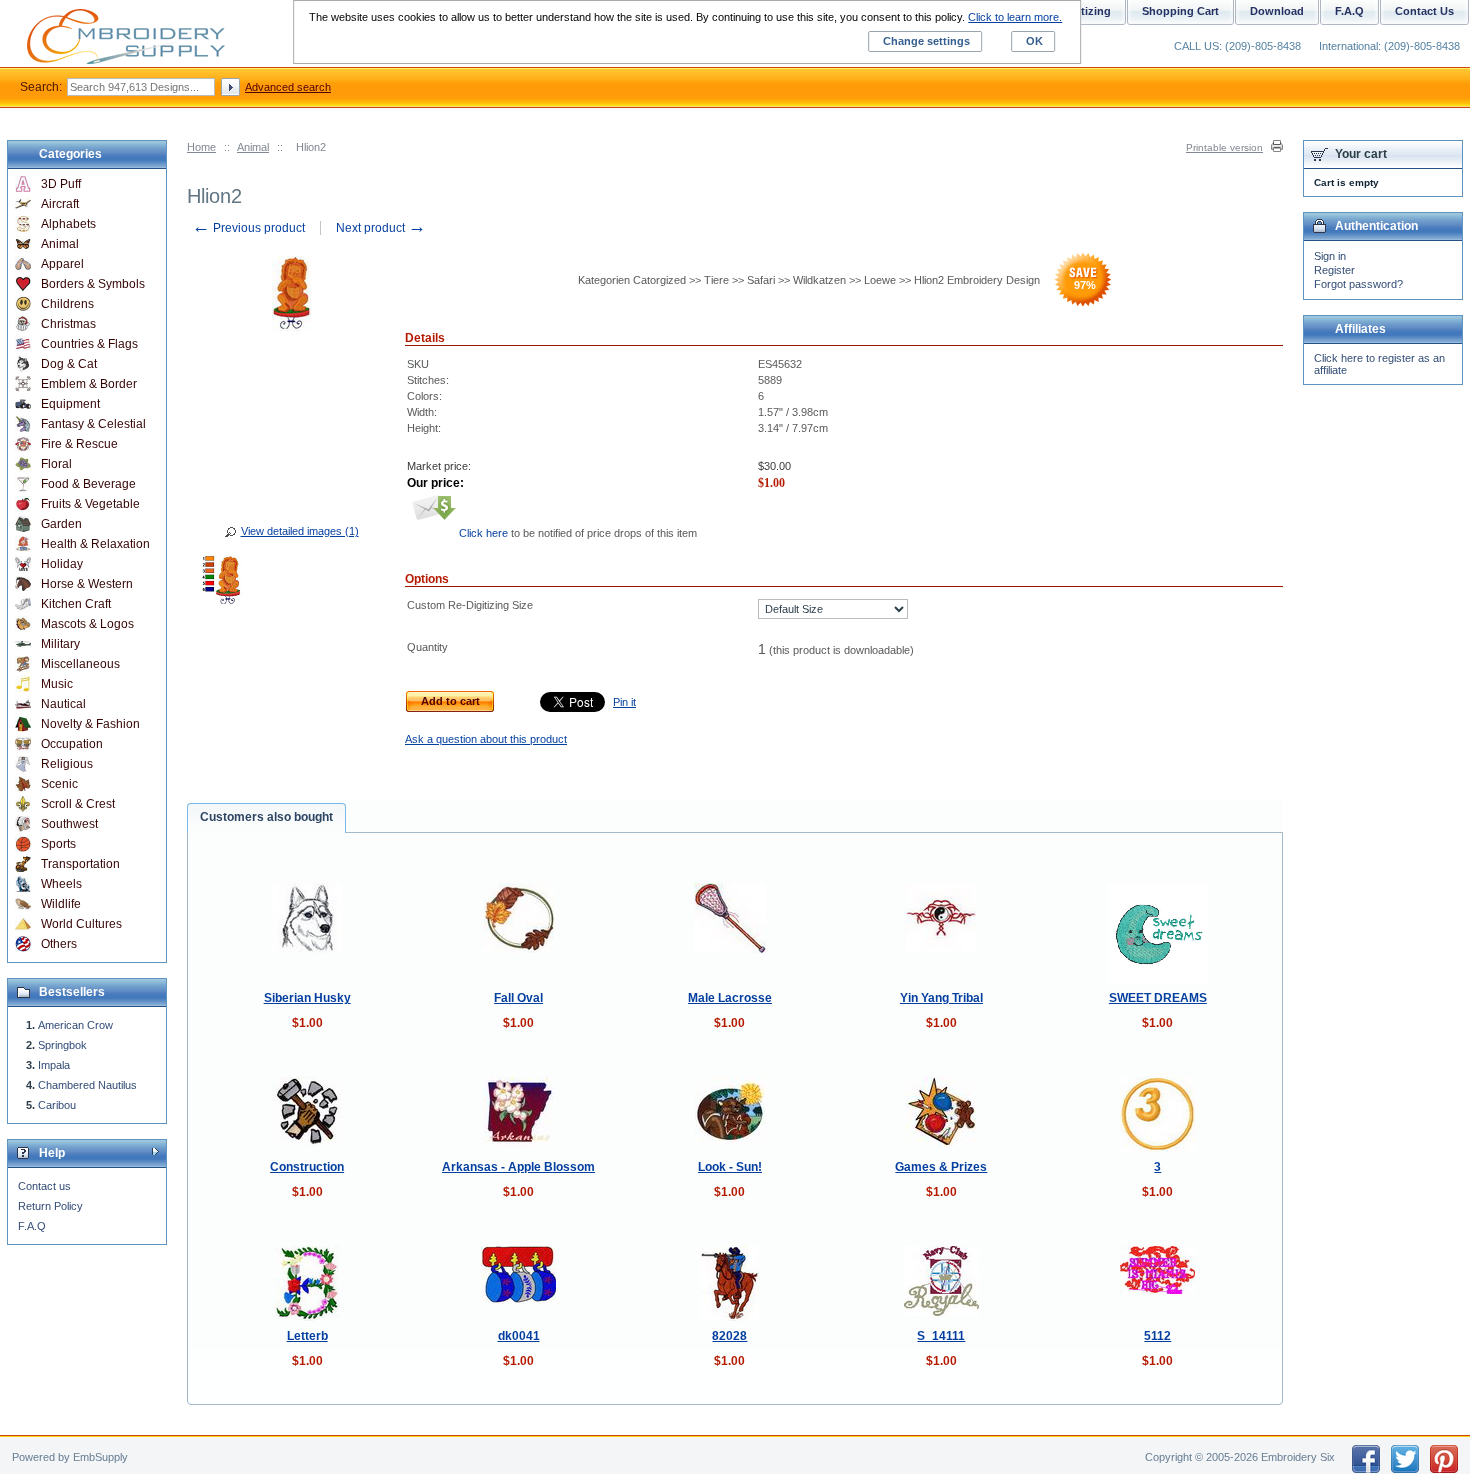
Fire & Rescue (79, 444)
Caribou (57, 1105)
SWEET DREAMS (1158, 998)
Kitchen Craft (76, 604)
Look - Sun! (730, 1167)
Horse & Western (87, 584)
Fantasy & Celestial (93, 424)
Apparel (62, 264)
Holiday (62, 564)
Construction (307, 1167)
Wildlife (61, 904)
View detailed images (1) (300, 531)
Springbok (62, 1045)
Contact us (44, 1186)
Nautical (63, 704)
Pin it (624, 702)
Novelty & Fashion (90, 724)
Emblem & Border (89, 384)
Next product (381, 228)
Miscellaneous (80, 664)
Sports (58, 844)
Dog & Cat (69, 364)
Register (1334, 270)
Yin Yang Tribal (941, 998)
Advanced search (288, 87)
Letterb (307, 1336)
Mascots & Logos (87, 624)
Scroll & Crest (78, 804)
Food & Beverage (88, 484)
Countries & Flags (89, 344)
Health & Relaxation (95, 544)
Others (59, 944)
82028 (729, 1336)
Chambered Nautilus (87, 1085)
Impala (54, 1065)
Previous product (248, 228)
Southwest (69, 824)
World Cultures (81, 924)
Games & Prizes (941, 1167)
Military (60, 644)
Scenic (59, 784)
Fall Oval (518, 998)
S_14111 (941, 1336)
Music (57, 684)
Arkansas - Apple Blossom (518, 1167)
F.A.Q (32, 1226)
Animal (253, 147)
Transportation (80, 864)
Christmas (68, 324)
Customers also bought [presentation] (266, 817)
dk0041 (519, 1336)
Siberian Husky (307, 998)
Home (201, 147)
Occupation (72, 744)
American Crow (75, 1025)
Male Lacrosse (730, 998)
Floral (56, 464)
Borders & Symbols (93, 284)
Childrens (67, 304)
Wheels (61, 884)
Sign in (1330, 256)
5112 (1157, 1336)
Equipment (70, 404)
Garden (61, 524)
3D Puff (61, 184)
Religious (67, 764)
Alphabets (68, 224)
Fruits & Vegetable (90, 504)
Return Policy (50, 1206)
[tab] (266, 818)
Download (1277, 11)
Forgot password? (1358, 284)
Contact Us (1424, 11)
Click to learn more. (1015, 17)
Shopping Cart (1180, 11)
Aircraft (60, 204)
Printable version (1224, 147)
